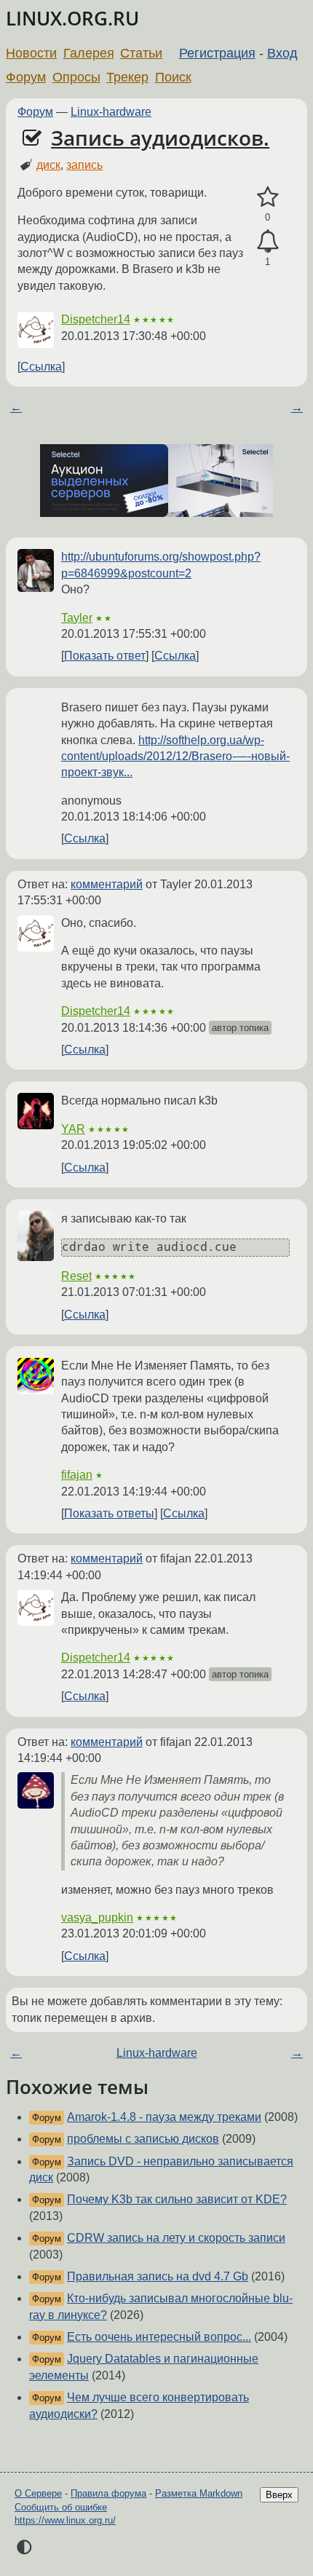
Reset (76, 1276)
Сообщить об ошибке (61, 2507)
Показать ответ (105, 656)
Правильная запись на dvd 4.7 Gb (158, 2276)
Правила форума (108, 2493)
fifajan (77, 1475)
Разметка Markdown (199, 2493)
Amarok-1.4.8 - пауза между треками (164, 2117)
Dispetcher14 (96, 319)
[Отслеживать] (268, 242)
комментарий (107, 884)
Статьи (141, 53)
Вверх (279, 2495)
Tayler (77, 618)
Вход (282, 53)
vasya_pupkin (97, 1917)
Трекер (127, 77)
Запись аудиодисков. (160, 138)
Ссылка (41, 367)
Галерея (89, 53)
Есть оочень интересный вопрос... (159, 2337)
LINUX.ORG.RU (72, 19)
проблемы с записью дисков (143, 2139)
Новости (31, 53)
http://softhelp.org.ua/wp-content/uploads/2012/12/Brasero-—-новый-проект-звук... (175, 756)
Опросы (76, 77)
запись (84, 165)
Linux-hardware (111, 112)
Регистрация (217, 53)
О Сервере (38, 2493)
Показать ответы (109, 1513)
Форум (26, 77)
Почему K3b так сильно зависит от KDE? (177, 2199)
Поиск (173, 77)
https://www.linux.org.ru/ (65, 2520)
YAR (73, 1129)
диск (48, 165)
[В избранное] (268, 197)
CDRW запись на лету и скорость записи (176, 2238)
